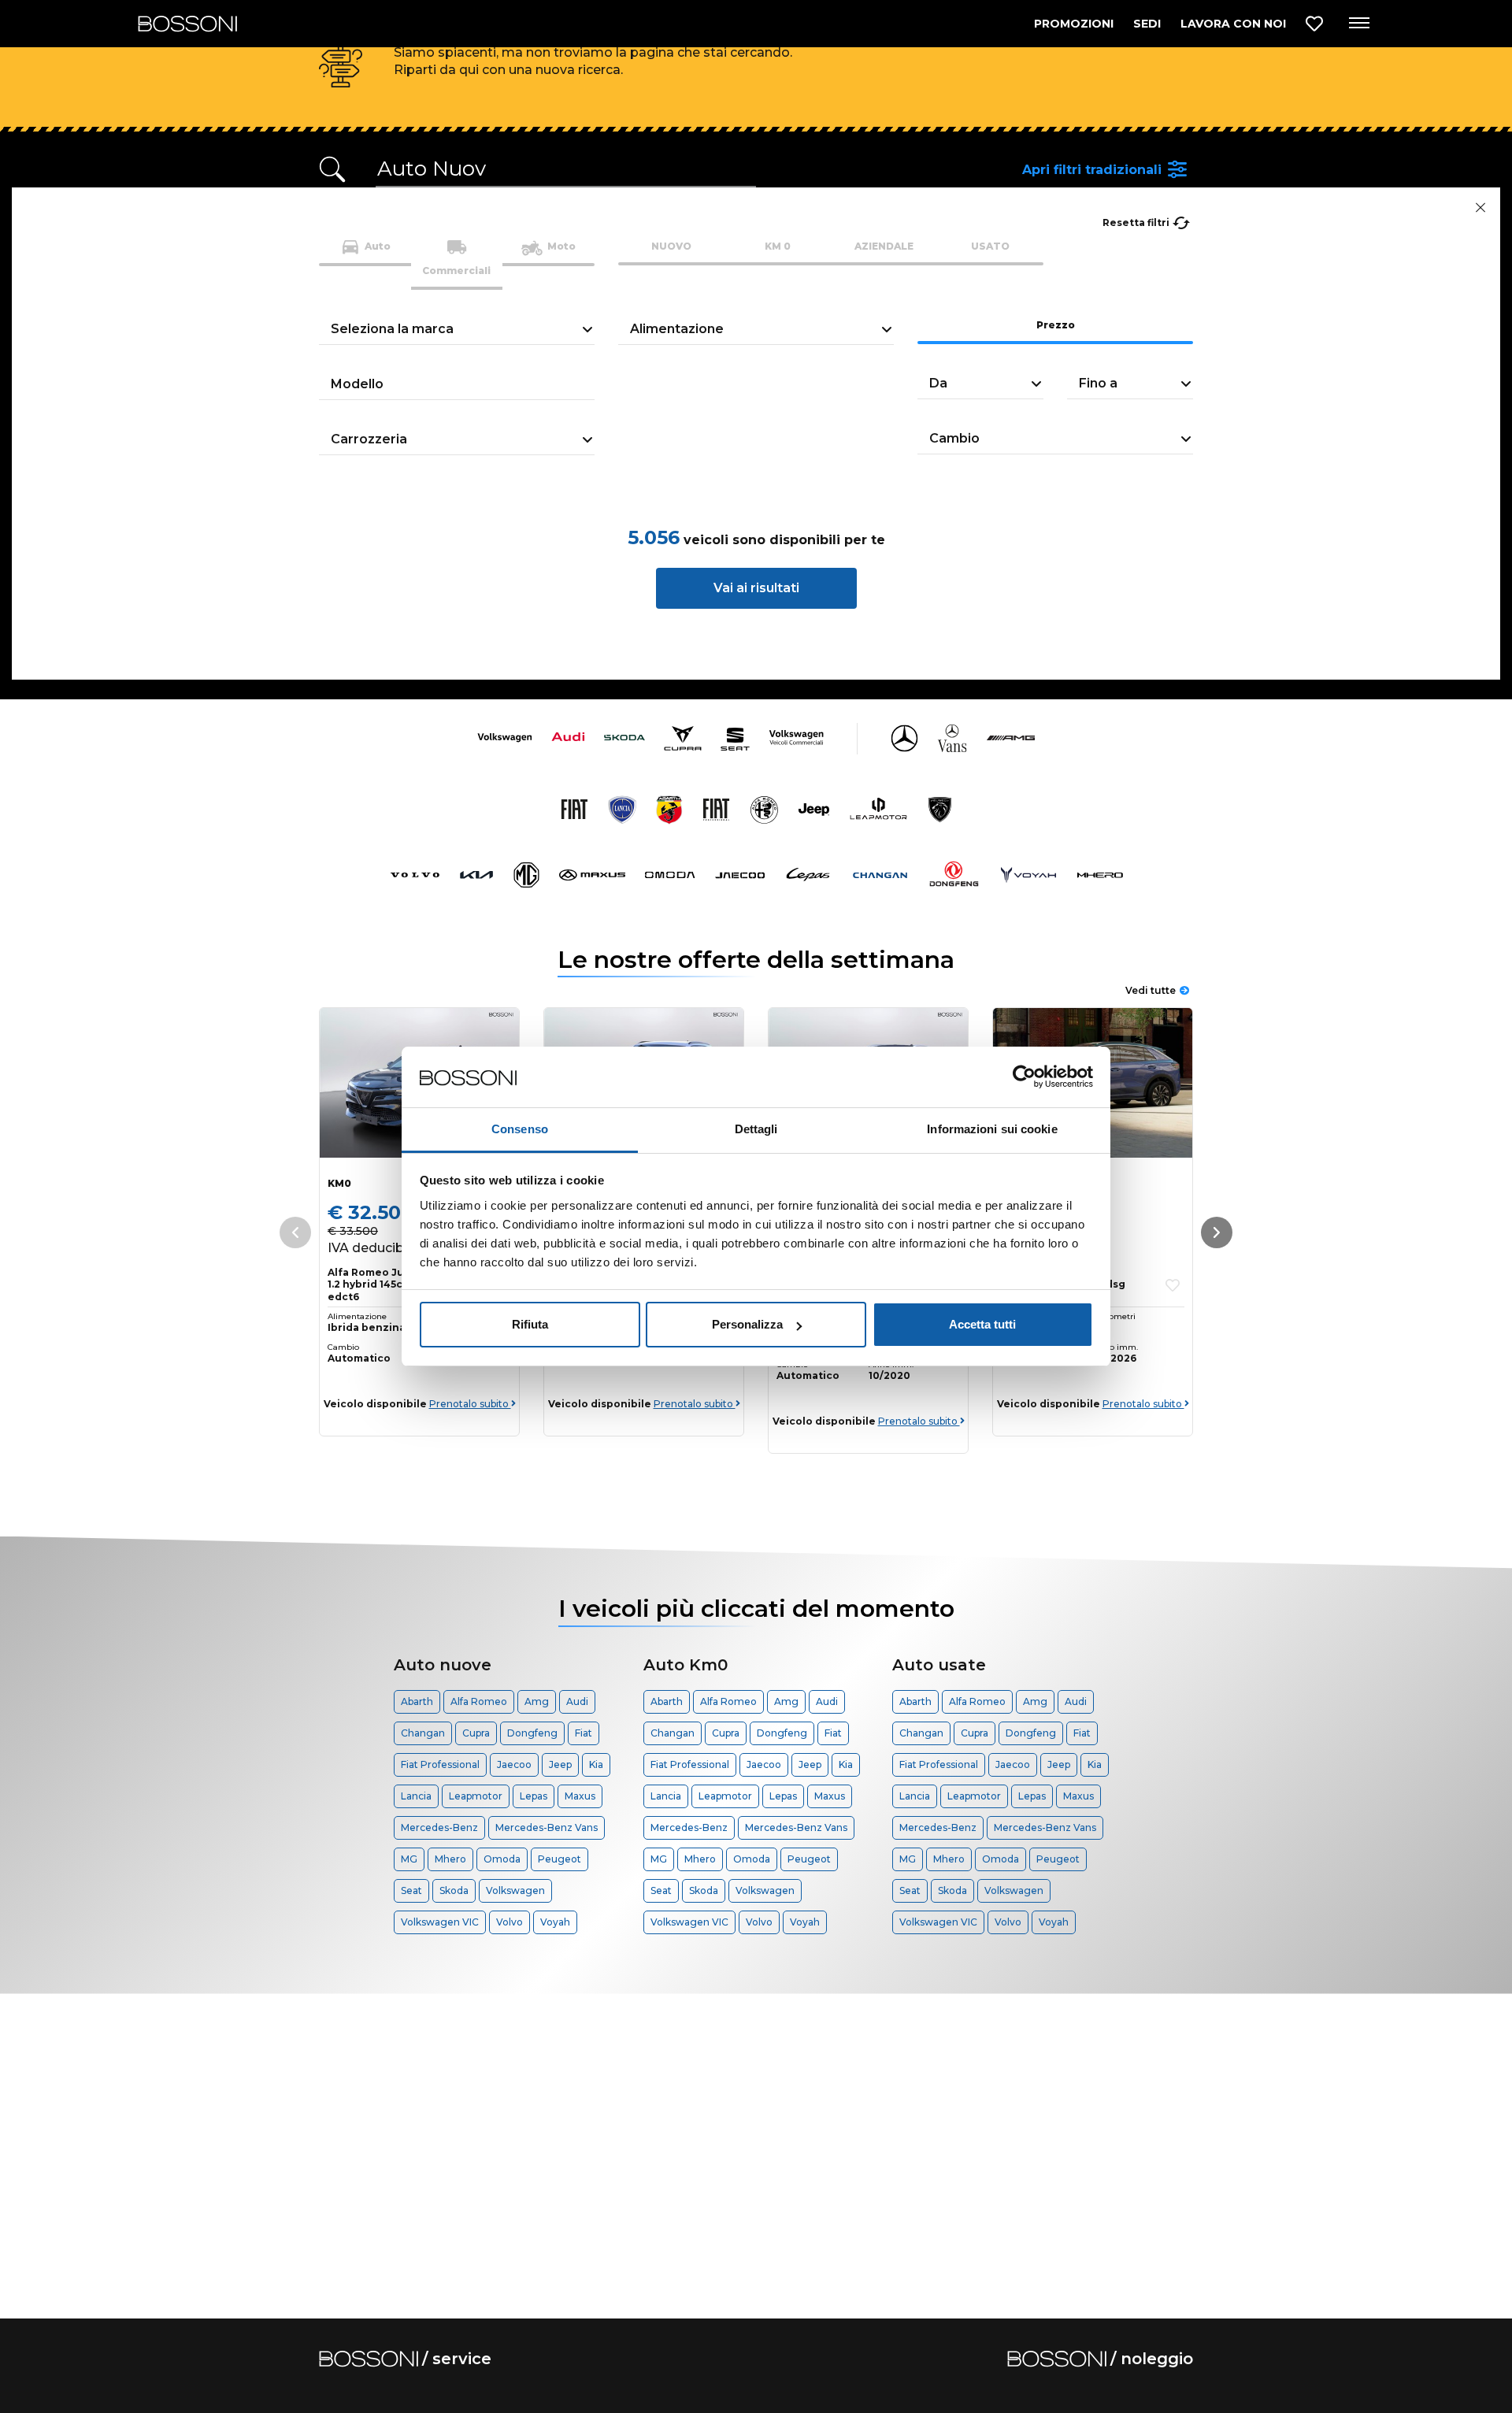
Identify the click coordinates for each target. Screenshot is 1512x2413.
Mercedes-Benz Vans (547, 1827)
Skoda (454, 1890)
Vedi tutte (1151, 990)
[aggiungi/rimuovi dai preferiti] (1173, 1285)
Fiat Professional (440, 1764)
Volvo (510, 1922)
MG (409, 1859)
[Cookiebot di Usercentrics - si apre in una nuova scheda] (1024, 1077)
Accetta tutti (982, 1324)
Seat (411, 1890)
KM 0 (778, 246)
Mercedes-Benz (439, 1827)
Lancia (416, 1796)
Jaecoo (514, 1764)
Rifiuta (530, 1324)
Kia (596, 1764)
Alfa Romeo (479, 1701)
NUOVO (671, 246)
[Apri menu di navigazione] (1358, 24)
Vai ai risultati (756, 588)
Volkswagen (515, 1890)
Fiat (584, 1733)
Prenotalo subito (470, 1404)
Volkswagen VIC (440, 1922)
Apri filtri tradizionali (1092, 170)
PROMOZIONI (1074, 24)
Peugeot (560, 1859)
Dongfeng (532, 1733)
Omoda (502, 1859)
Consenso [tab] (520, 1129)
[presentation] (1217, 1232)
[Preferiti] (1314, 24)
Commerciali (456, 271)
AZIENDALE (884, 246)
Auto (376, 246)
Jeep (560, 1764)
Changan (423, 1733)
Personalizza (747, 1324)
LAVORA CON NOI (1233, 24)
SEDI (1147, 24)
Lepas (534, 1796)
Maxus (580, 1796)
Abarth (417, 1701)
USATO (990, 246)
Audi (577, 1701)
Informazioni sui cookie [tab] (992, 1129)
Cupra (476, 1733)
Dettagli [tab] (756, 1129)
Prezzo (1056, 325)
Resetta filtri (1136, 222)
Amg (537, 1701)
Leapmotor (476, 1796)
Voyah (555, 1922)
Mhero (450, 1859)
